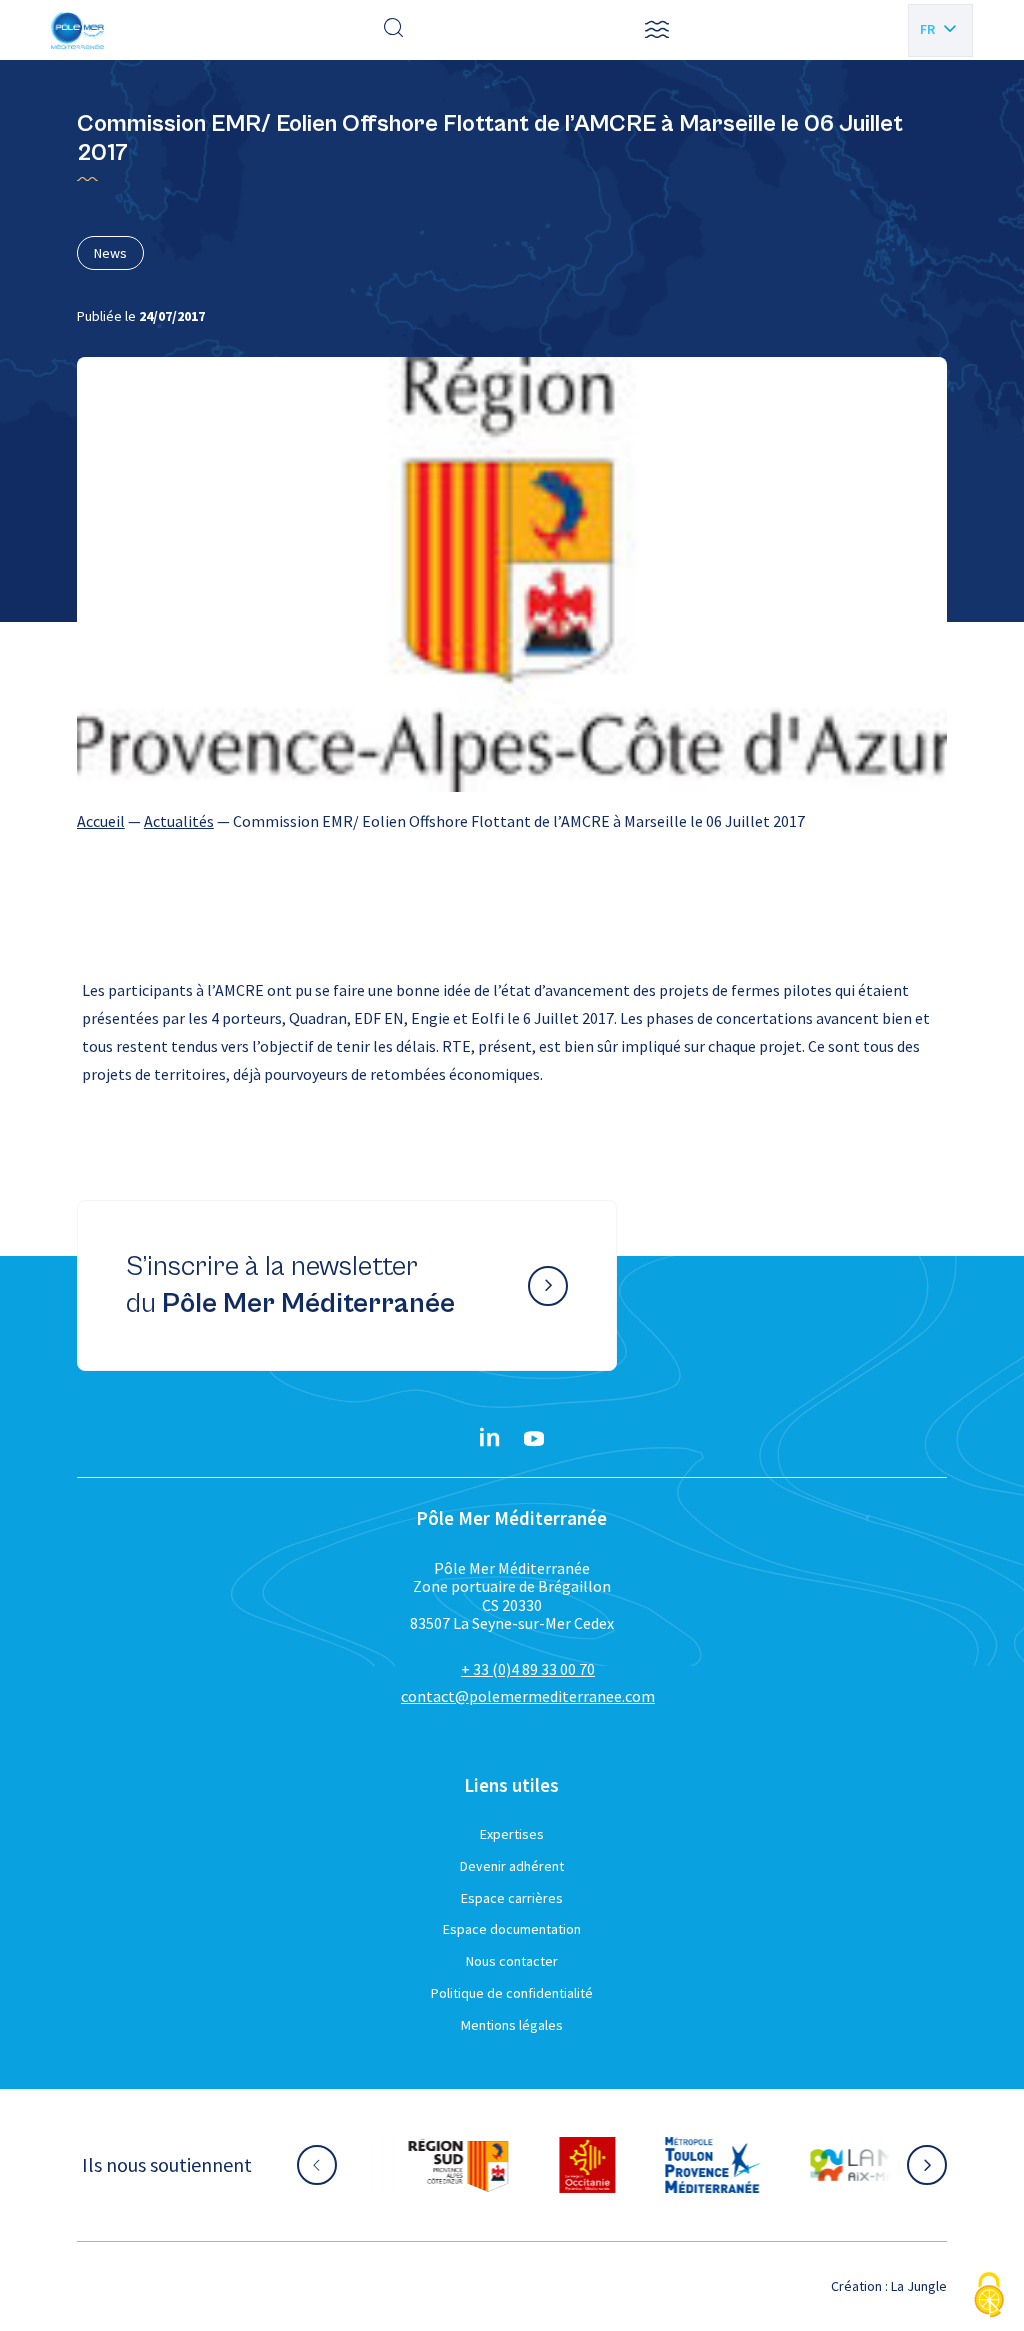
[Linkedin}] (490, 1439)
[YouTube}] (534, 1439)
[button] (657, 30)
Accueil (101, 821)
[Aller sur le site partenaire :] (455, 2165)
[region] (512, 821)
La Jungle (919, 2286)
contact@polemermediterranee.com (528, 1696)
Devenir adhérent (512, 1866)
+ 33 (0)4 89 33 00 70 (528, 1669)
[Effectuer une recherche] (394, 30)
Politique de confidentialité (512, 1993)
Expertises (512, 1834)
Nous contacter (512, 1961)
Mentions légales (512, 2025)
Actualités (179, 821)
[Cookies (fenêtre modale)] (989, 2296)
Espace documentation (512, 1929)
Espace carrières (512, 1898)
